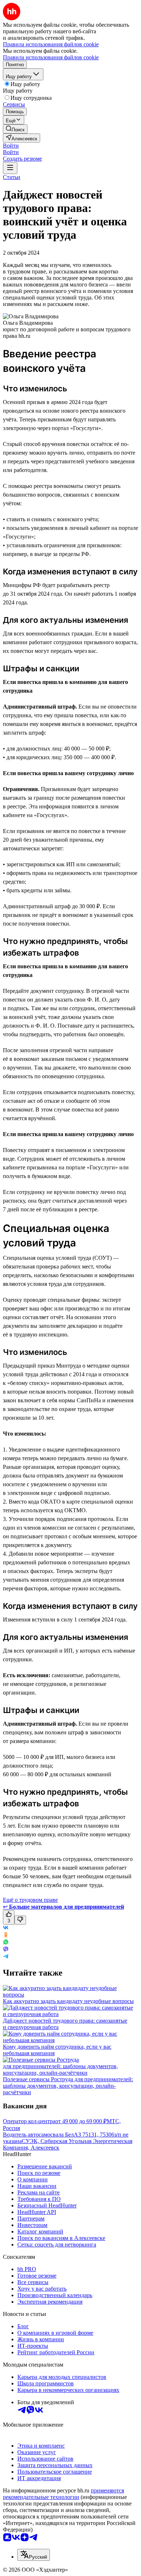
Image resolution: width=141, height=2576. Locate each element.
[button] (11, 146)
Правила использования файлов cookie (51, 57)
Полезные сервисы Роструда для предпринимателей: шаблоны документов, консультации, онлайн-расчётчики (68, 2086)
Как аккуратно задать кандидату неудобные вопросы (68, 2001)
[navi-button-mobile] (10, 168)
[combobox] (34, 2555)
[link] (15, 129)
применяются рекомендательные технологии (63, 2494)
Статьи (12, 177)
